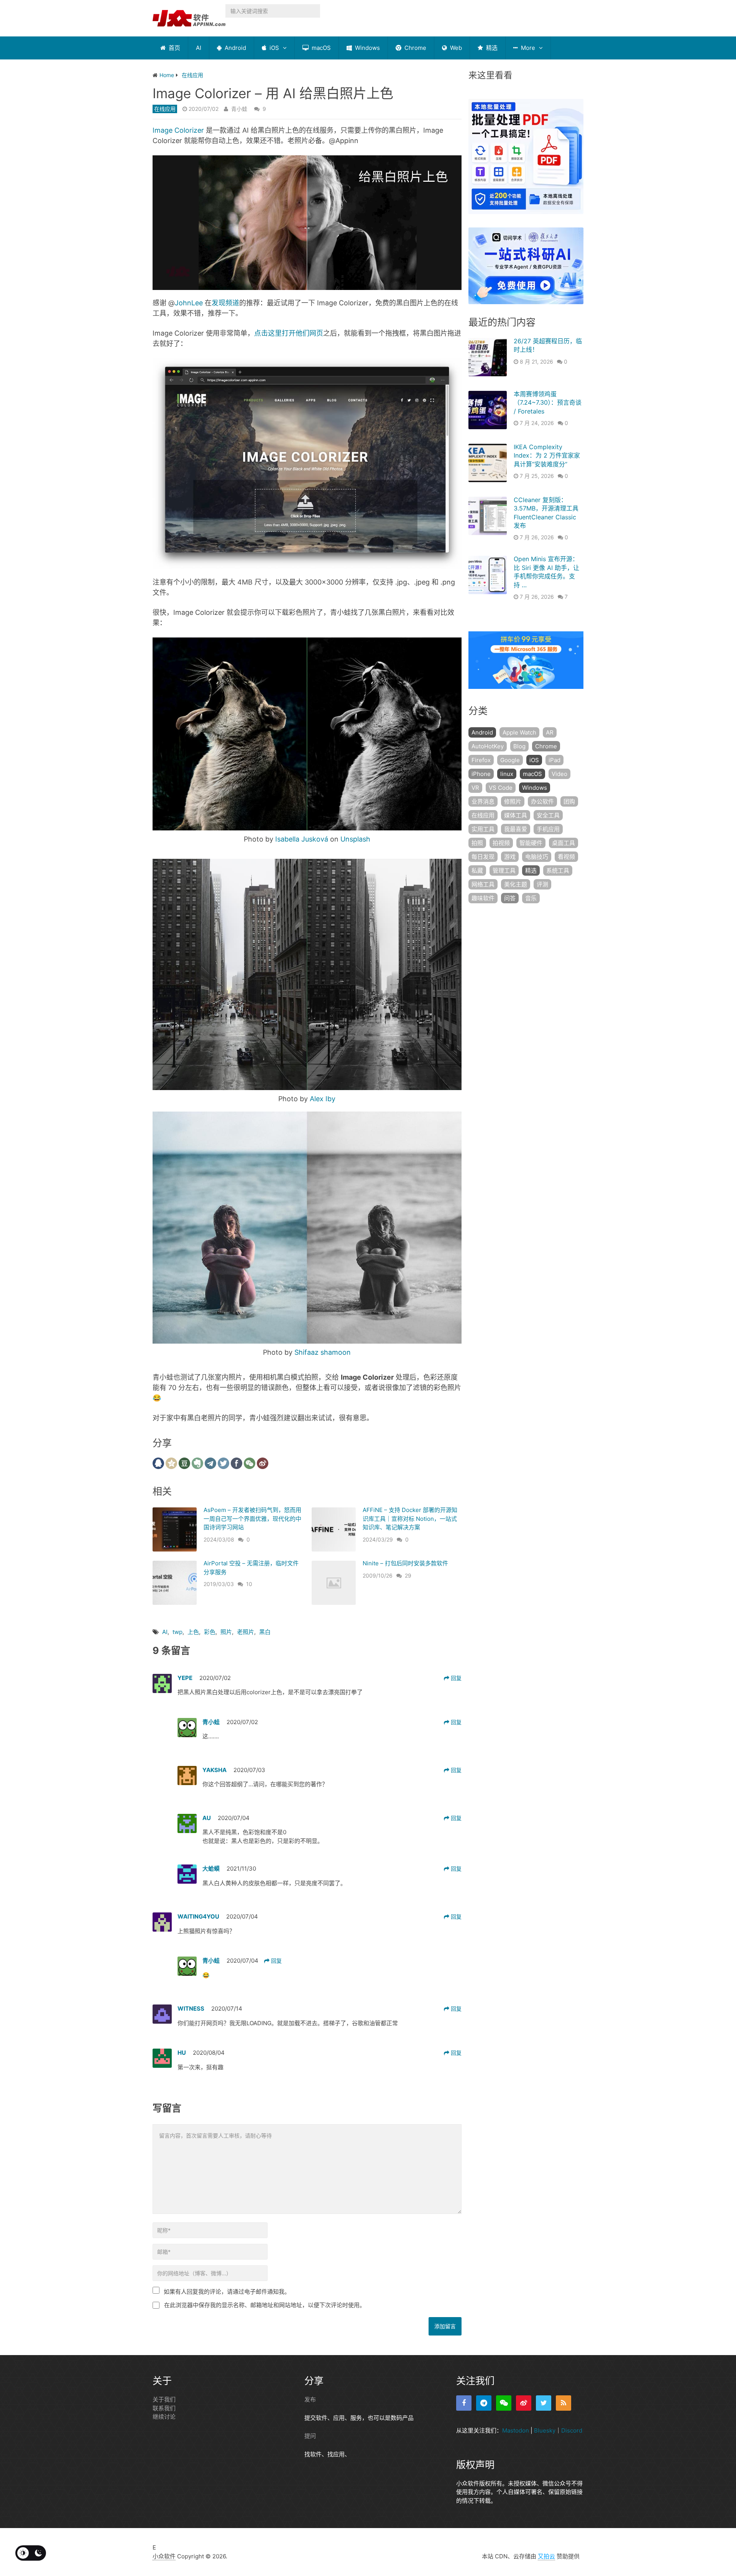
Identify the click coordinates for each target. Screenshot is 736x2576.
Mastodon (516, 2430)
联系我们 (164, 2408)
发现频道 (225, 303)
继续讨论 (164, 2417)
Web (455, 48)
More (527, 48)
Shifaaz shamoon (323, 1352)
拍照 (477, 843)
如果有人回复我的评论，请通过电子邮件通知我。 (227, 2292)
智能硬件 (531, 843)
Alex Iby (323, 1099)
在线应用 (165, 109)
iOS (274, 48)
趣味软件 (483, 898)
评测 (542, 884)
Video (559, 774)
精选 (491, 48)
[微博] (524, 2403)
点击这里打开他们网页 (289, 333)
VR (475, 788)
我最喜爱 (516, 829)
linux (507, 774)
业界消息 (483, 801)
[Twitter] (544, 2403)
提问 (310, 2436)
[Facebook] (464, 2403)
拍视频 (501, 843)
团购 (569, 801)
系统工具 (558, 870)
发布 (310, 2399)
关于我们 (164, 2399)
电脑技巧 (537, 857)
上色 (193, 1632)
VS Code (501, 788)
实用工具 (483, 829)
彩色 (210, 1632)
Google (510, 760)
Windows (367, 48)
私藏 (477, 870)
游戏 (510, 857)
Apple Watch (519, 732)
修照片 (513, 801)
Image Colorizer (178, 130)
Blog (519, 746)
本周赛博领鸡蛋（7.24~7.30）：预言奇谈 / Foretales (548, 403)
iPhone (481, 774)
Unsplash (355, 839)
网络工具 (483, 884)
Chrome (415, 48)
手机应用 (548, 829)
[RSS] (563, 2403)
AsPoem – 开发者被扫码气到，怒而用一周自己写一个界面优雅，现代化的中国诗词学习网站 (252, 1519)
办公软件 (542, 801)
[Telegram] (484, 2403)
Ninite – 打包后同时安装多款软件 (405, 1563)
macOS (320, 48)
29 (408, 1575)
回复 (455, 1678)
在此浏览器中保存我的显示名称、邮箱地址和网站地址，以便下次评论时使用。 (265, 2305)
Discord (572, 2430)
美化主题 (516, 884)
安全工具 (548, 815)
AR (550, 732)
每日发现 (483, 857)
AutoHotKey (488, 746)
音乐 (531, 898)
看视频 (566, 857)
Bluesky (545, 2430)
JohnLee (189, 303)
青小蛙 (239, 109)
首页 (174, 48)
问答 (510, 898)
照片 (226, 1632)
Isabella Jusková (302, 839)
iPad (554, 760)
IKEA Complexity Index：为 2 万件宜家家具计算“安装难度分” (547, 455)
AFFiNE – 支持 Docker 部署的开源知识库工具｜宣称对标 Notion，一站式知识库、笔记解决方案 (410, 1519)
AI (199, 48)
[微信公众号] (504, 2403)
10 (249, 1584)
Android (235, 48)
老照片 (246, 1632)
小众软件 (164, 2556)
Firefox (481, 760)
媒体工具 (516, 815)
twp (177, 1632)
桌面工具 (563, 843)
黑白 (265, 1632)
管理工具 (504, 870)
